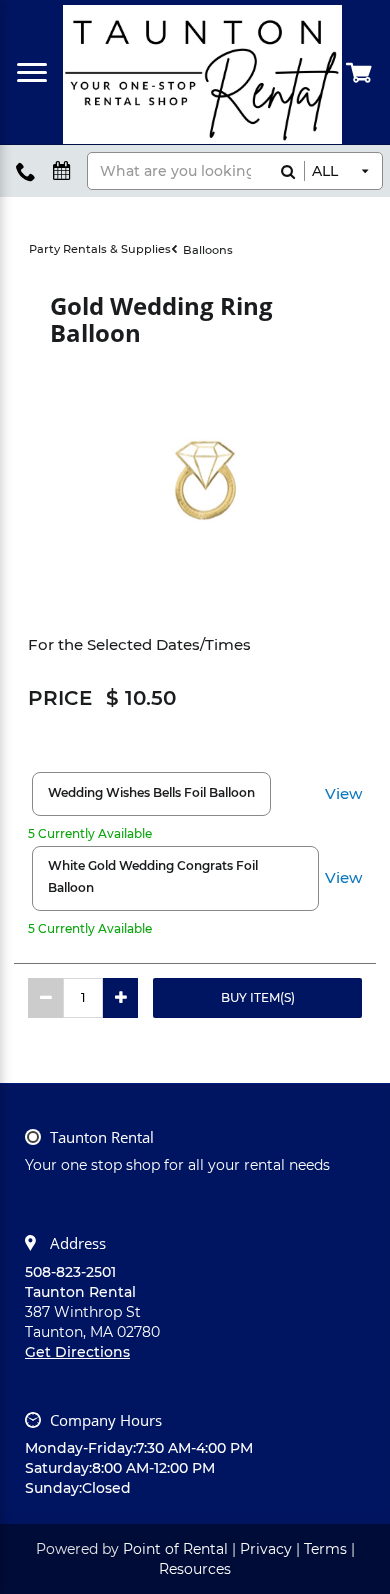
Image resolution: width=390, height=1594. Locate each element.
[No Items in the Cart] (360, 72)
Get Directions (77, 1352)
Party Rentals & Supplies (100, 249)
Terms (325, 1549)
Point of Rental (175, 1549)
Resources (195, 1569)
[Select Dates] (62, 171)
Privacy (266, 1549)
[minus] (45, 998)
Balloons (208, 250)
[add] (120, 998)
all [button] (325, 171)
